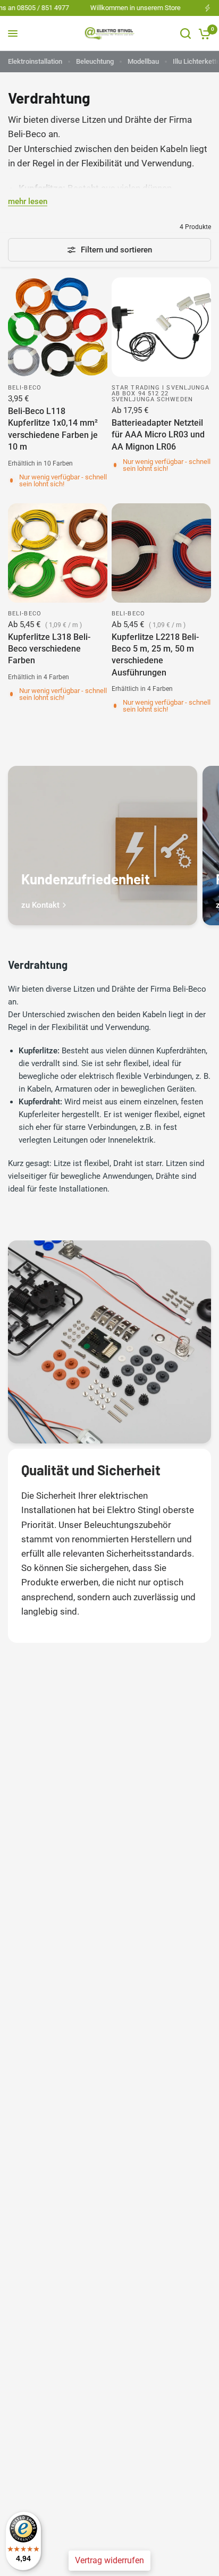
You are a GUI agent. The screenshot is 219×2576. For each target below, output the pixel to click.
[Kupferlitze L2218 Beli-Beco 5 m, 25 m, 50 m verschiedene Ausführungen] (161, 553)
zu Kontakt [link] (40, 905)
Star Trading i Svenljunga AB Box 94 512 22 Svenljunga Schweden (161, 394)
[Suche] (186, 33)
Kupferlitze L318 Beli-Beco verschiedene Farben (49, 649)
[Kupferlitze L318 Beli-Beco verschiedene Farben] (58, 553)
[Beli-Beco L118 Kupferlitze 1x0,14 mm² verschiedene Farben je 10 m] (58, 327)
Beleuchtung (95, 61)
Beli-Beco (25, 388)
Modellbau (143, 61)
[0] (203, 33)
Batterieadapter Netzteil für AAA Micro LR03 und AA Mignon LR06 (158, 435)
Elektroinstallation (35, 61)
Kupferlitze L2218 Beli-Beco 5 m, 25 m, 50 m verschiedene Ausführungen (155, 655)
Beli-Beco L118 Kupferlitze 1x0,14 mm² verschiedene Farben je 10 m (53, 429)
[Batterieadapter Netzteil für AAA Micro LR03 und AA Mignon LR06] (161, 327)
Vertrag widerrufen (109, 2560)
